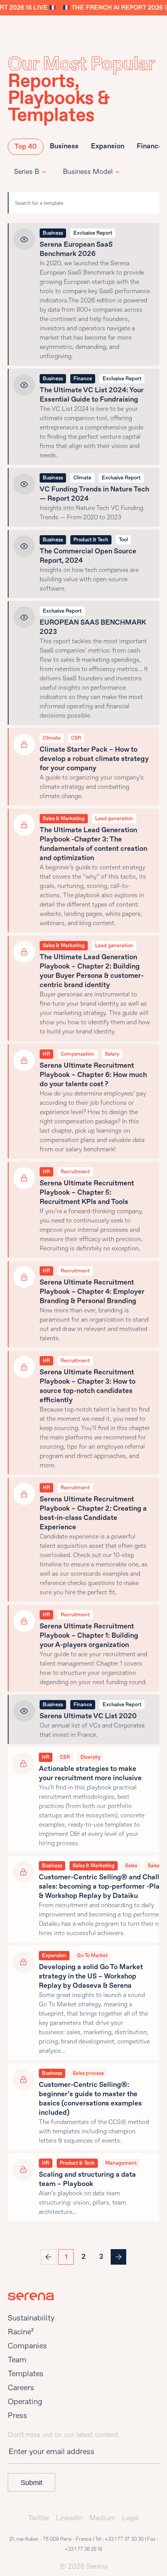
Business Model (88, 172)
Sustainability (31, 2318)
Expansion (108, 146)
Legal (130, 2518)
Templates (26, 2374)
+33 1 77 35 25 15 (83, 2549)
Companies (27, 2346)
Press (17, 2415)
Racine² (21, 2332)
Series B (27, 172)
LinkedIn (69, 2518)
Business (64, 146)
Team (17, 2360)
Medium (102, 2518)
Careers (21, 2388)
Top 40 (26, 147)
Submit (31, 2483)
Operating (25, 2402)
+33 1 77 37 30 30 (124, 2539)
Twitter (39, 2518)
